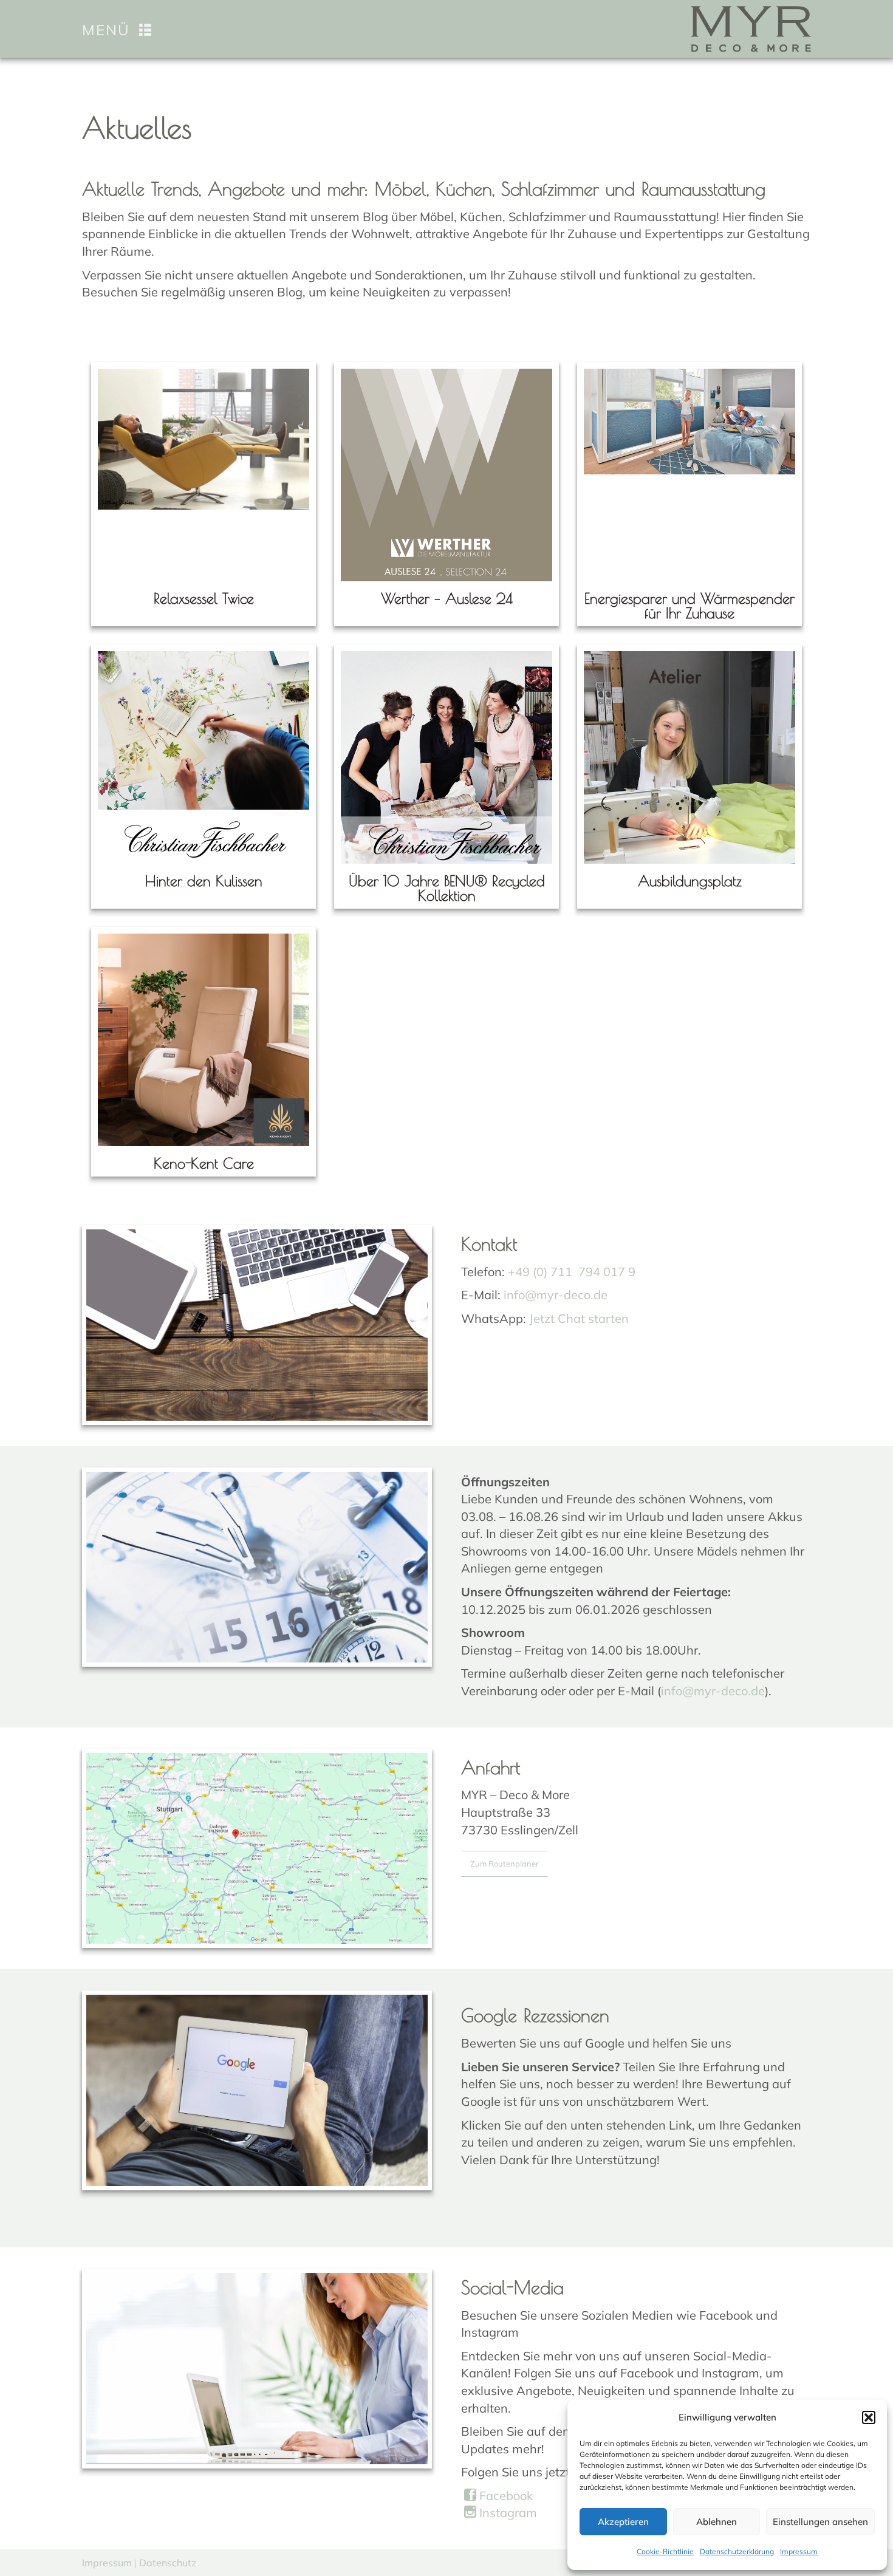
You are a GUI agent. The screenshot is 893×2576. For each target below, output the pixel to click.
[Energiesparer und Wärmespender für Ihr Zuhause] (689, 422)
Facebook (505, 2496)
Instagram (507, 2513)
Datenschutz (168, 2563)
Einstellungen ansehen (820, 2522)
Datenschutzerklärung (737, 2551)
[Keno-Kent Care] (204, 1040)
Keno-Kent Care (204, 1163)
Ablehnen (717, 2522)
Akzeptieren (623, 2522)
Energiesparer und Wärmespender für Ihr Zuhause (689, 606)
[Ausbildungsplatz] (689, 757)
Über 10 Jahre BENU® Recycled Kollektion (447, 888)
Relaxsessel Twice (204, 598)
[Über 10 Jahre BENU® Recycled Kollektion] (446, 757)
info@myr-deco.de (556, 1295)
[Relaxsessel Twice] (204, 439)
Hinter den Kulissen (204, 881)
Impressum (799, 2551)
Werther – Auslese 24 (447, 598)
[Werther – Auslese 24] (446, 475)
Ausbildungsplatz (690, 881)
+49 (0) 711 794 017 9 (572, 1272)
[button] (869, 2417)
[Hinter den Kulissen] (204, 757)
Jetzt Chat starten (579, 1318)
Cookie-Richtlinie (665, 2551)
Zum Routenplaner (505, 1864)
